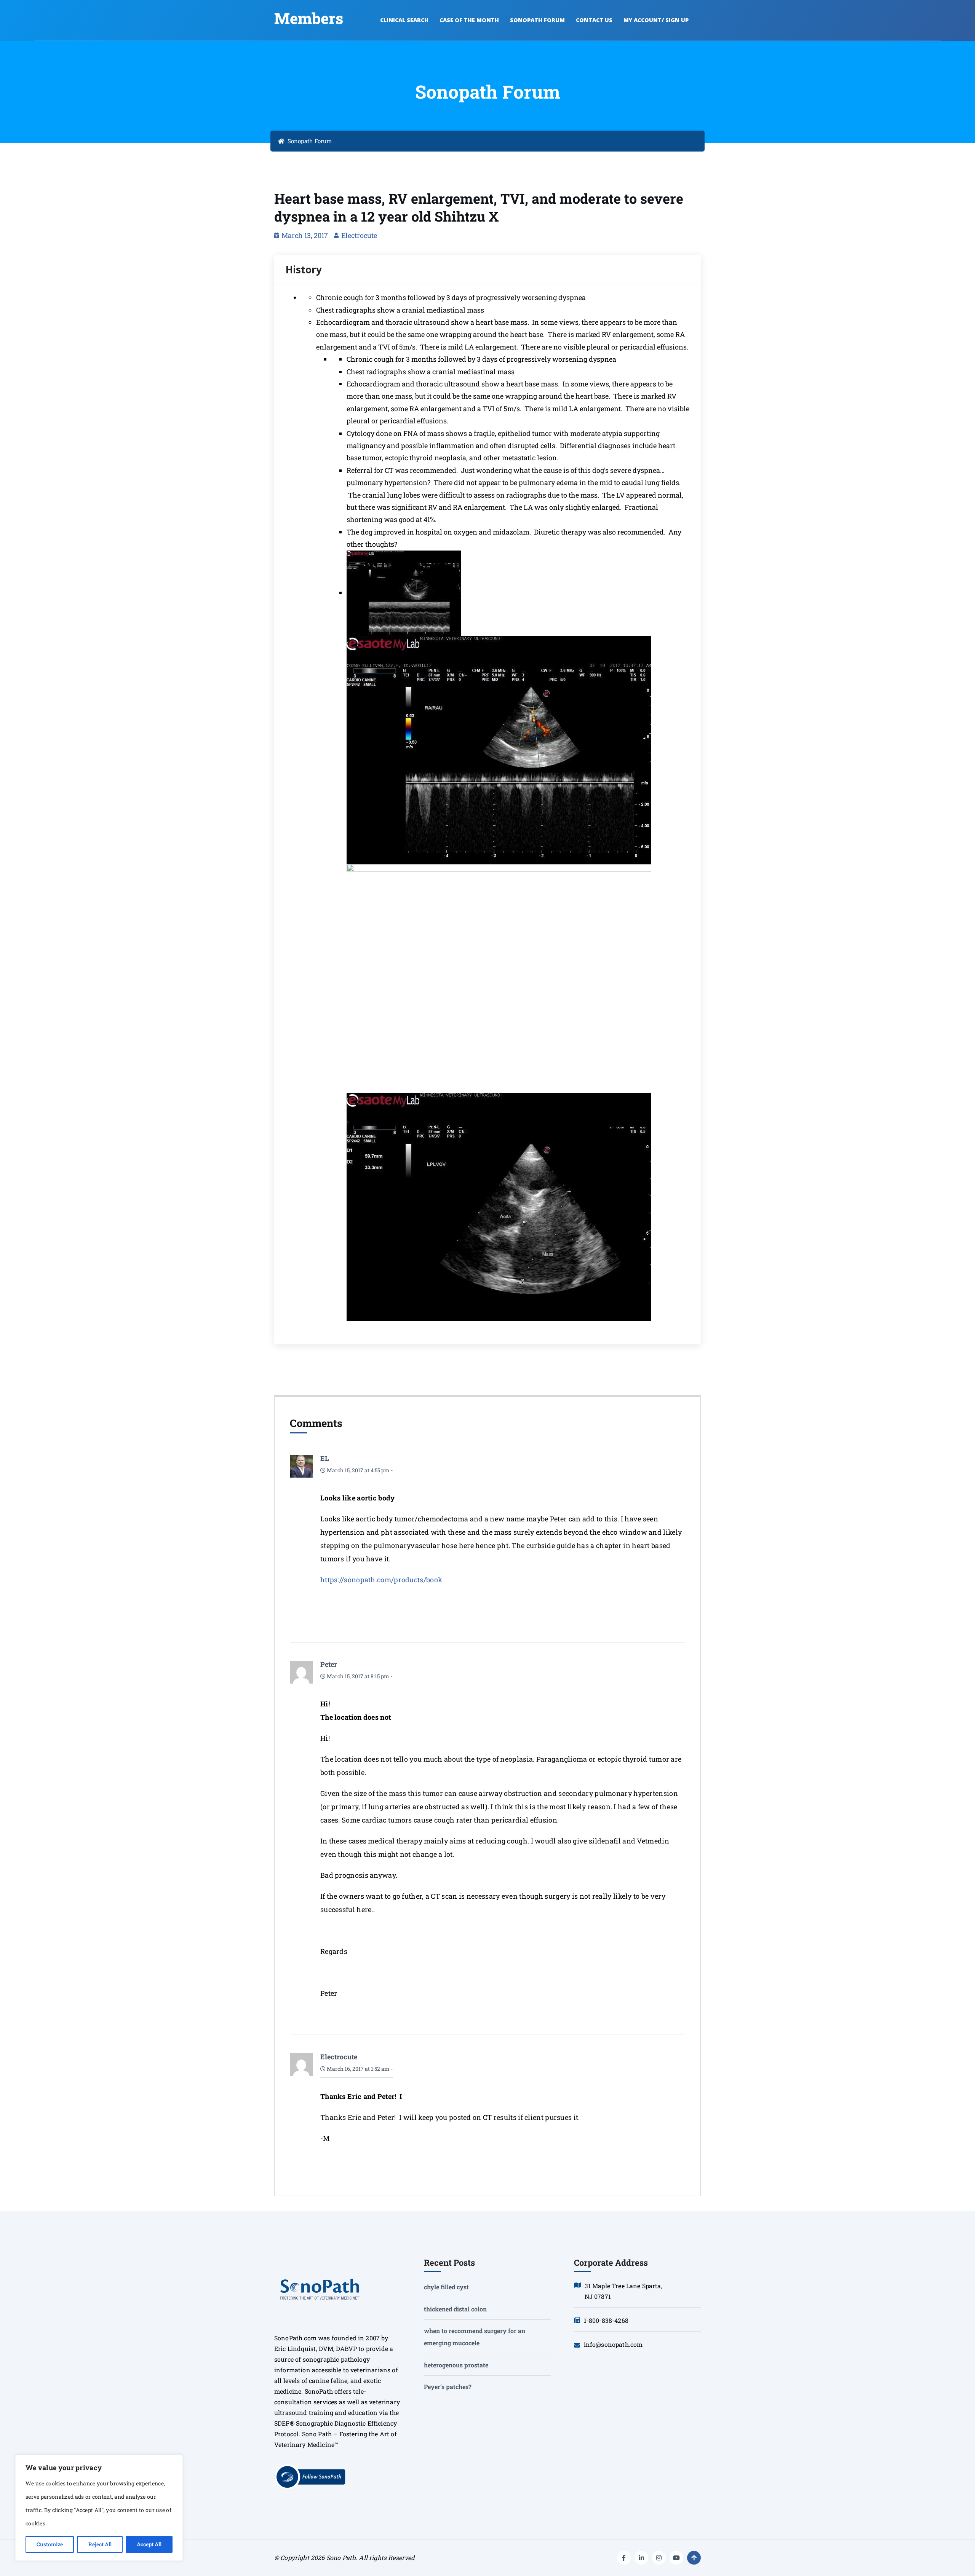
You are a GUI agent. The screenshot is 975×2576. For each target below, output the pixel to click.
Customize (50, 2544)
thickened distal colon (455, 2309)
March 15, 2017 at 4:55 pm (358, 1470)
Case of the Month (469, 20)
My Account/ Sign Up (656, 20)
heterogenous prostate (456, 2365)
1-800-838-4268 (606, 2320)
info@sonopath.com (613, 2344)
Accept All (149, 2544)
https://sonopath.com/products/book (381, 1580)
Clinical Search (404, 20)
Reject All (100, 2544)
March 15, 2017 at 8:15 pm (357, 1676)
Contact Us (594, 20)
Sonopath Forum (537, 20)
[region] (99, 2508)
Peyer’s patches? (448, 2387)
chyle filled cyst (446, 2287)
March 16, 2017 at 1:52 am (358, 2069)
